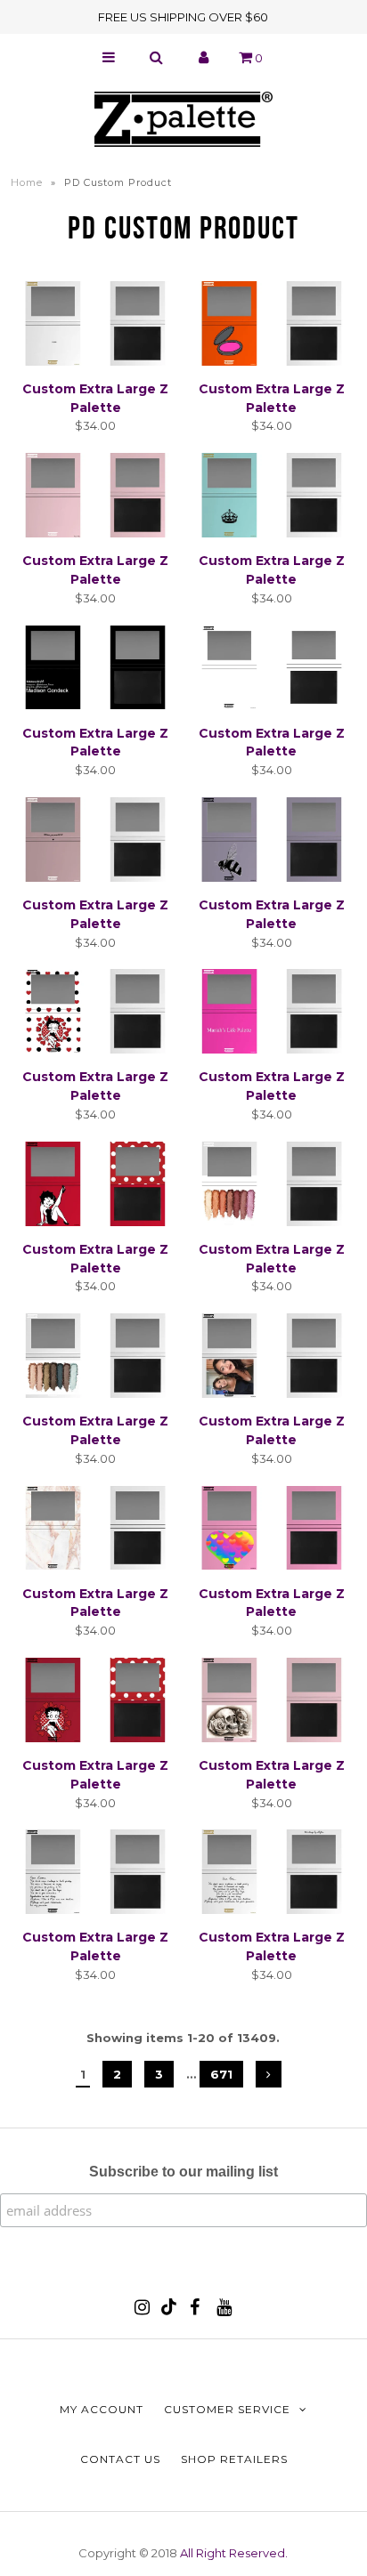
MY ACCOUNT (102, 2409)
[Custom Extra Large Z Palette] (95, 326)
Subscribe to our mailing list (183, 2172)
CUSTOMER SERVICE (227, 2409)
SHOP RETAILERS (234, 2459)
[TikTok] (169, 2311)
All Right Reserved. (234, 2553)
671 (221, 2074)
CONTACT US (120, 2459)
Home (27, 182)
